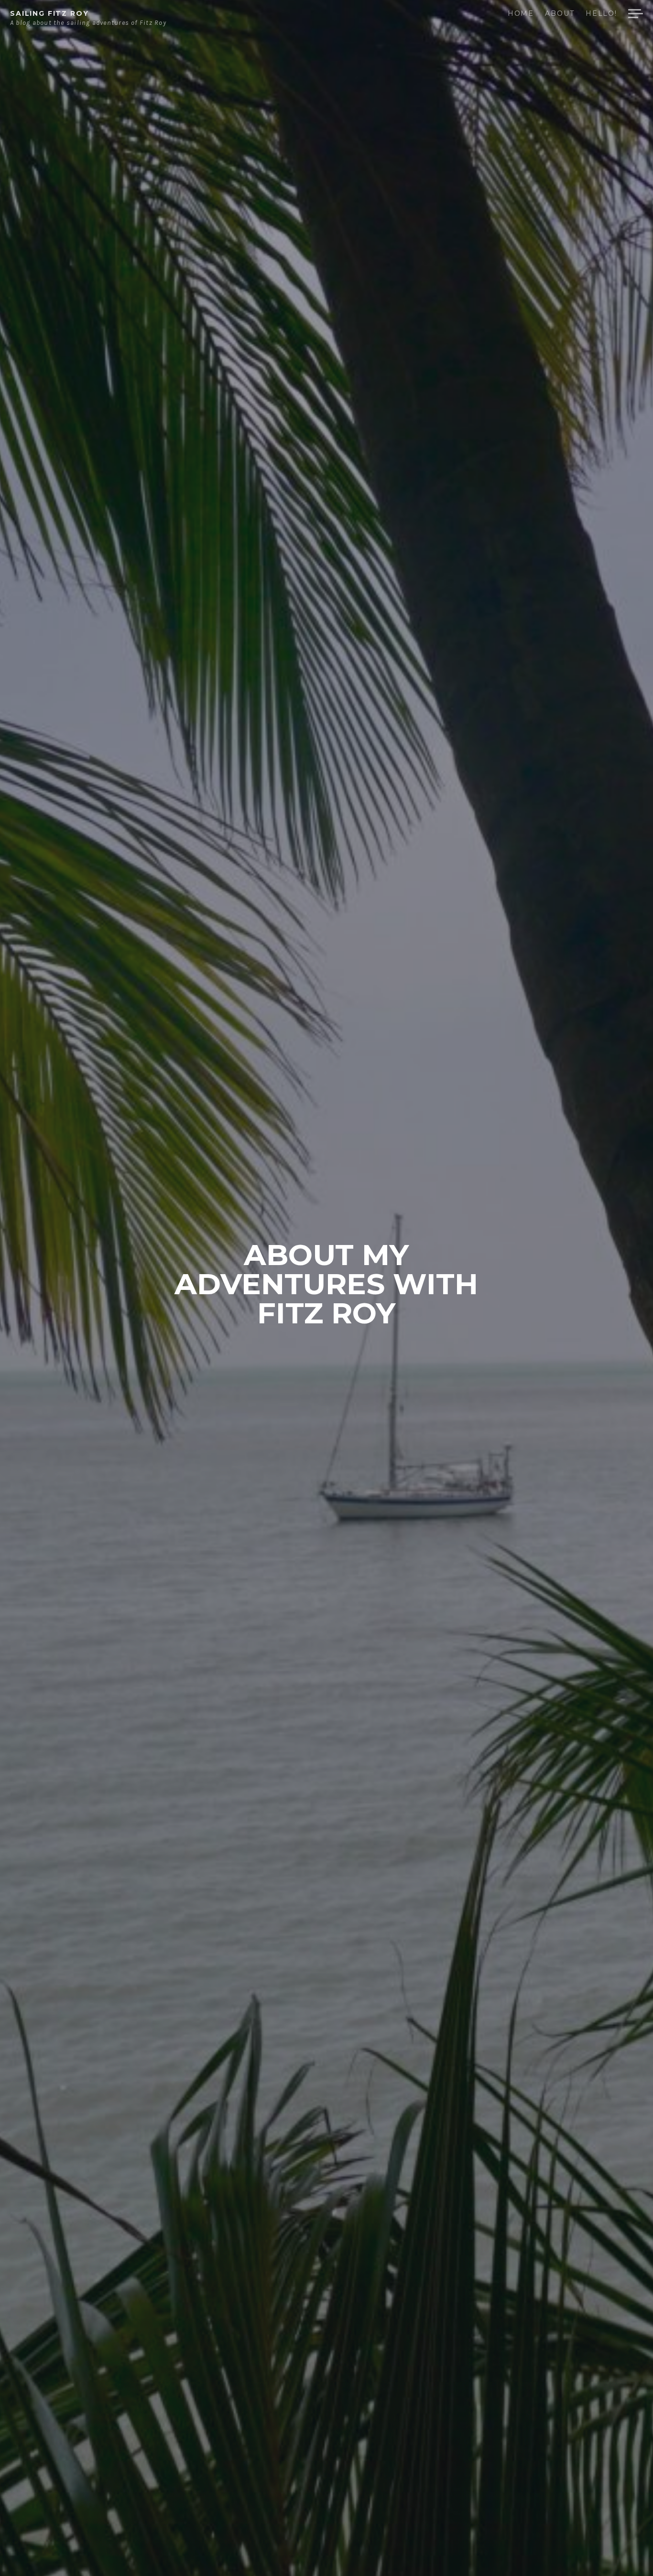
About (560, 14)
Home (521, 14)
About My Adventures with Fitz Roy (326, 1284)
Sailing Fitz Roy (49, 13)
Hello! (601, 14)
